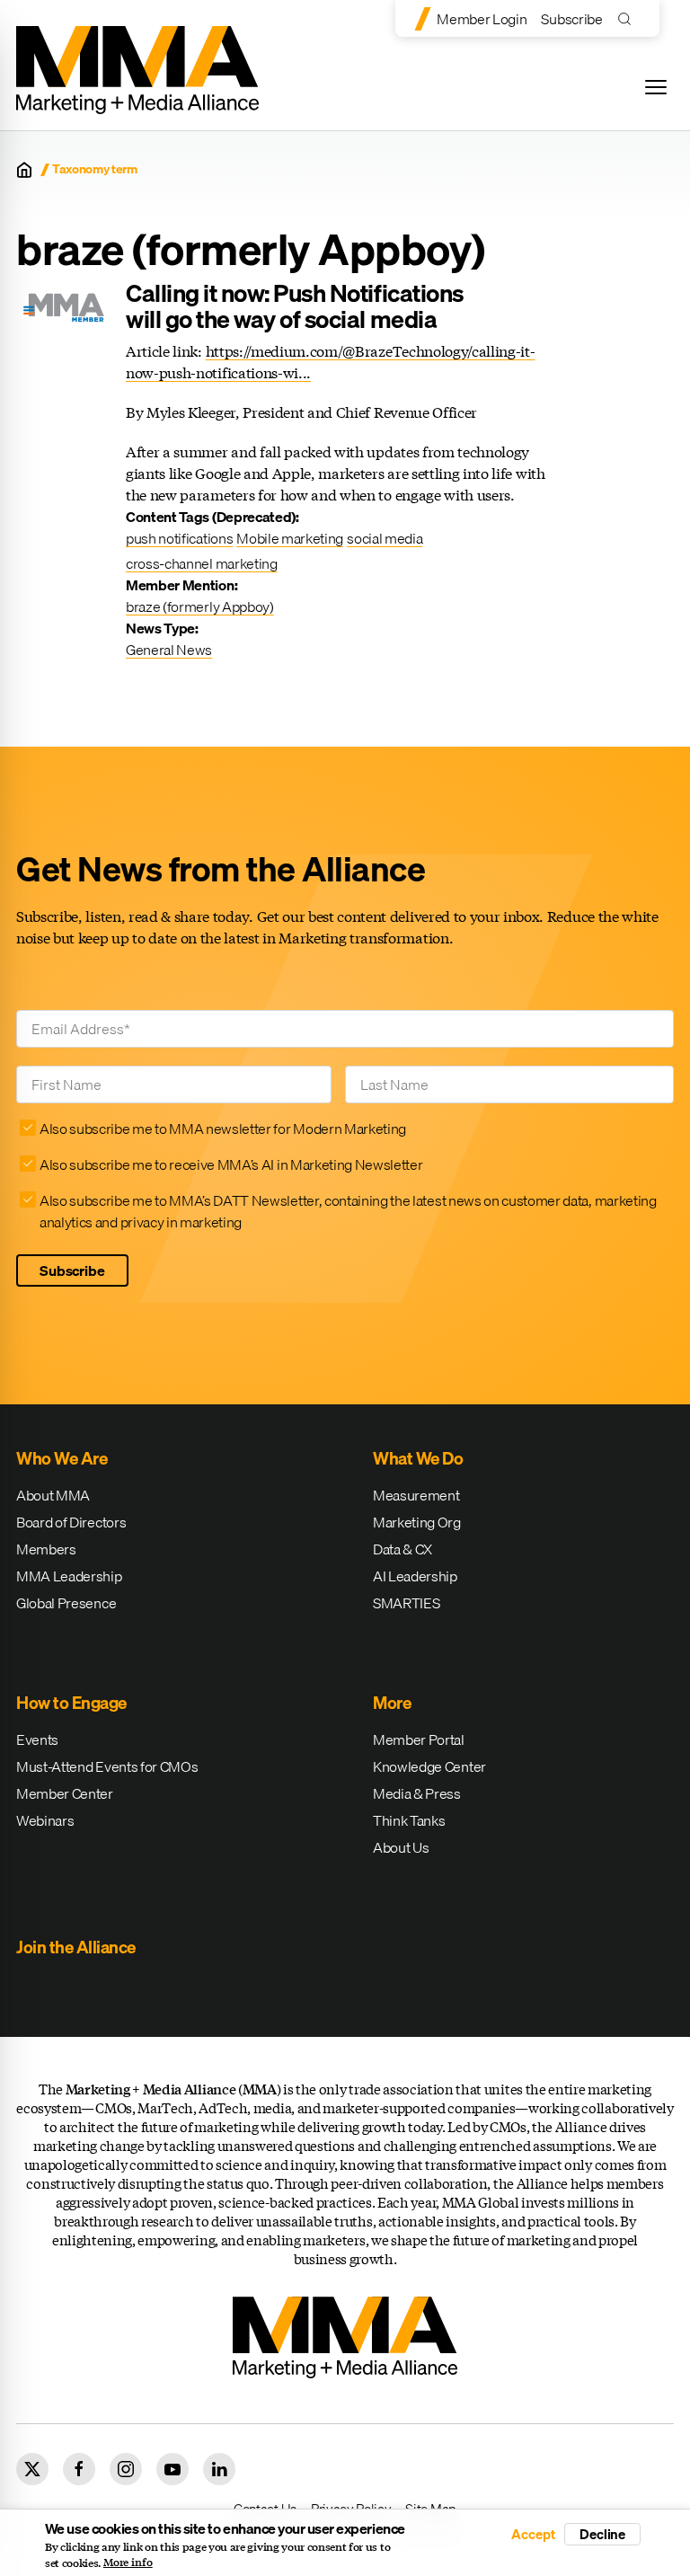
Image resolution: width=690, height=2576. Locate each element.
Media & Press (417, 1793)
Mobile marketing (290, 538)
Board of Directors (71, 1522)
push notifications (179, 538)
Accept (533, 2534)
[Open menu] (656, 87)
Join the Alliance (76, 1947)
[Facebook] (79, 2469)
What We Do (418, 1458)
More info (128, 2563)
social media (385, 538)
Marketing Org (417, 1522)
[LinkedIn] (219, 2469)
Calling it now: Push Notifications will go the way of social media (295, 306)
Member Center (65, 1793)
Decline (602, 2534)
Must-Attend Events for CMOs (107, 1766)
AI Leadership (415, 1576)
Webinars (45, 1820)
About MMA (53, 1495)
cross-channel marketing (202, 563)
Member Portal (419, 1739)
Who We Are (62, 1458)
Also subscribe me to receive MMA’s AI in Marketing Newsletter (231, 1164)
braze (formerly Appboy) (200, 606)
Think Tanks (409, 1820)
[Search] (628, 18)
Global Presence (66, 1603)
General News (169, 650)
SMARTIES (406, 1603)
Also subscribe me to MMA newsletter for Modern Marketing (223, 1129)
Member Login (482, 19)
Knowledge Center (429, 1766)
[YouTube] (172, 2469)
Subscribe (571, 19)
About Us (401, 1847)
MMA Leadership (69, 1576)
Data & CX (402, 1549)
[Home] (24, 170)
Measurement (416, 1495)
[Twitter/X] (32, 2469)
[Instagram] (126, 2469)
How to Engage (71, 1703)
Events (37, 1739)
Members (46, 1549)
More (392, 1703)
